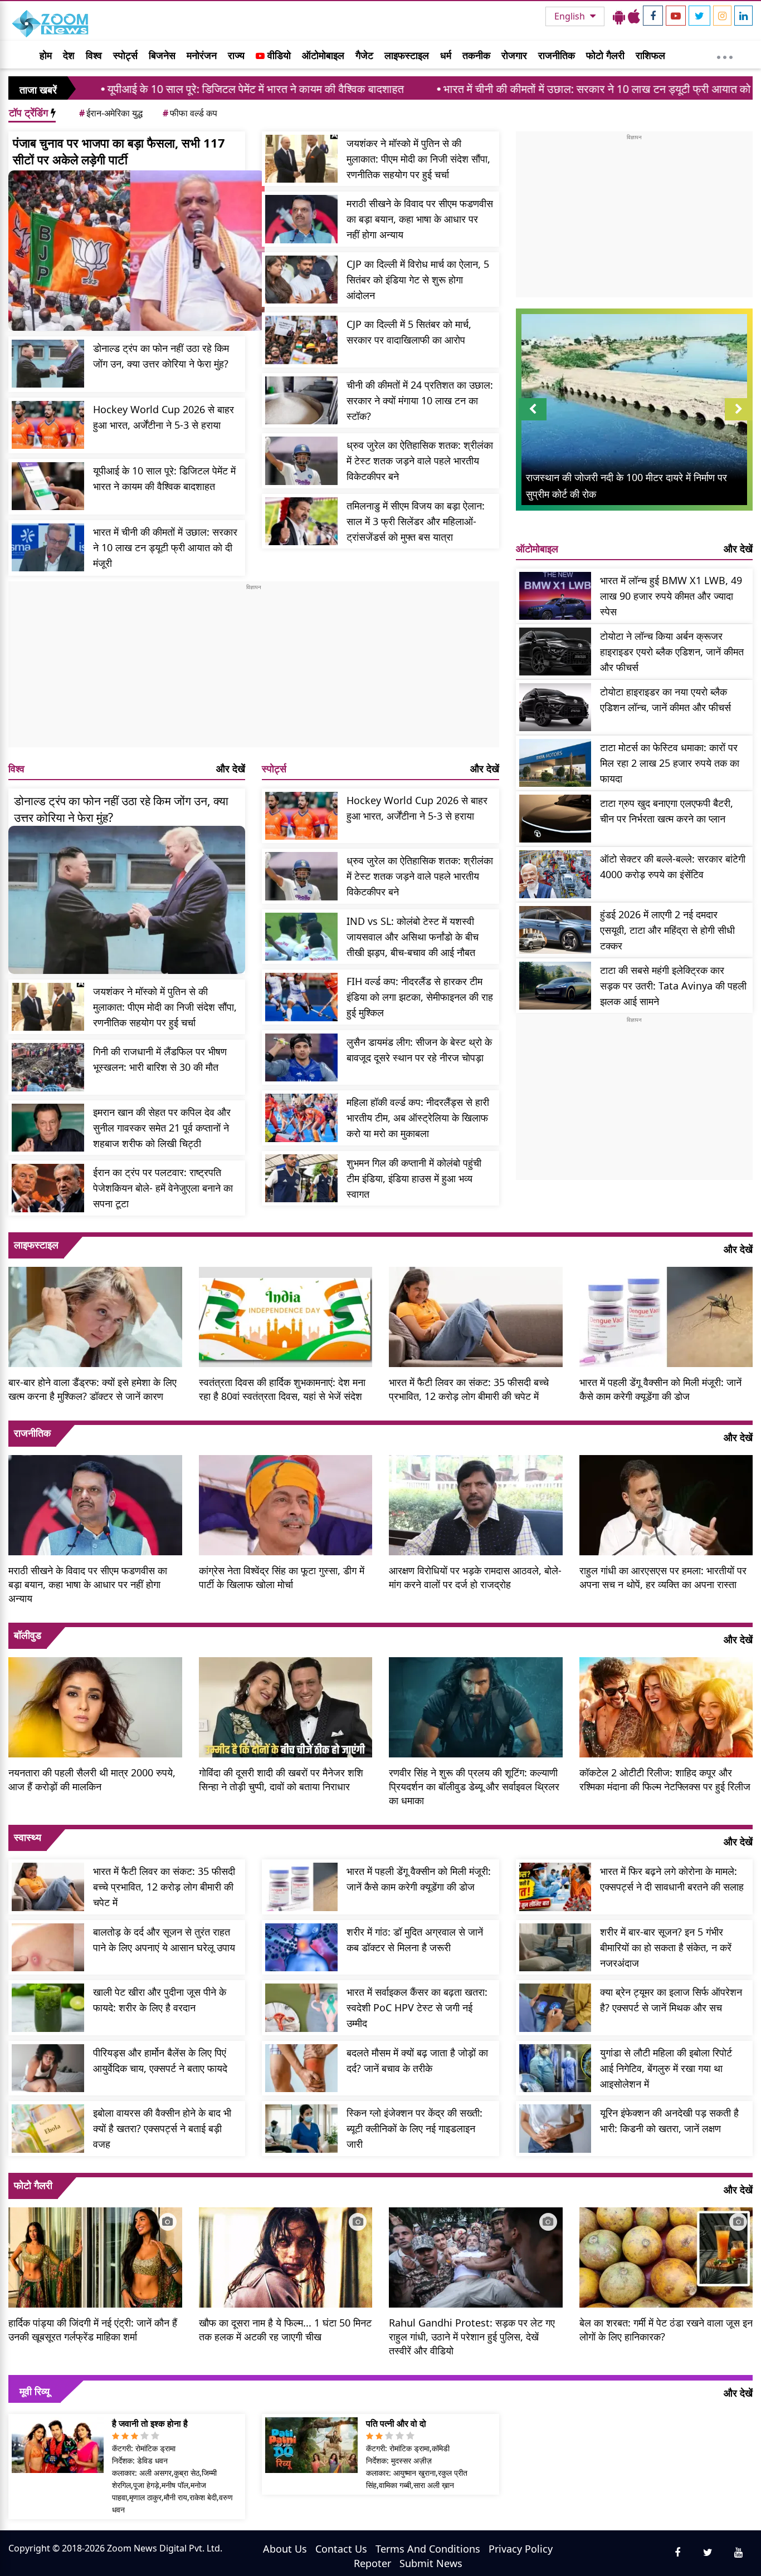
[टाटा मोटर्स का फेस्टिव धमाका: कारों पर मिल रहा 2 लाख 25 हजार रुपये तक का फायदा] (555, 763)
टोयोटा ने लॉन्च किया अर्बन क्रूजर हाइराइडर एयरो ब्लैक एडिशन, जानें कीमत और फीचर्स (672, 652)
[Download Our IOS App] (634, 16)
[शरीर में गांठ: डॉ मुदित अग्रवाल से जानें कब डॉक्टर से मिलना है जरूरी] (301, 1948)
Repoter (372, 2563)
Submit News (431, 2563)
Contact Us (341, 2549)
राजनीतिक (557, 55)
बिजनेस (162, 55)
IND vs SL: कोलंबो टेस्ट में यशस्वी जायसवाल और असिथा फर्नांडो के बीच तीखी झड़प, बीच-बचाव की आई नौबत (413, 937)
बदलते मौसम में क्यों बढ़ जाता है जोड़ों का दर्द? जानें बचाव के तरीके (417, 2060)
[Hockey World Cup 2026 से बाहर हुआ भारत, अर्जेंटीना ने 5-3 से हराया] (48, 425)
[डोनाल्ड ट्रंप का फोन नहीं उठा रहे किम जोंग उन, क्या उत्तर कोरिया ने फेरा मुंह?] (48, 364)
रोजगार (514, 55)
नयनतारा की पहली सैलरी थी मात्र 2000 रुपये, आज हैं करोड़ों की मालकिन (92, 1779)
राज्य (236, 55)
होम (46, 55)
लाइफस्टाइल (407, 55)
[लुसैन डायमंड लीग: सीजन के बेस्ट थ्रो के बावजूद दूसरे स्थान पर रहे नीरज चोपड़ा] (301, 1058)
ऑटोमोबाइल (323, 55)
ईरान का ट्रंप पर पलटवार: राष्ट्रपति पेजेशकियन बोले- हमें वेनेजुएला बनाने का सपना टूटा (163, 1188)
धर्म (446, 55)
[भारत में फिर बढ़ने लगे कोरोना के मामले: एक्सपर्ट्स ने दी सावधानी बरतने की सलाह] (555, 1887)
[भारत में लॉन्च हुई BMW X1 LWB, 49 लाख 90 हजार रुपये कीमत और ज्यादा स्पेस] (555, 596)
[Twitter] (699, 16)
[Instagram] (722, 16)
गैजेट (364, 55)
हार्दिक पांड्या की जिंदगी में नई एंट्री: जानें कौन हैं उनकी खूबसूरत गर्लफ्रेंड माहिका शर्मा (93, 2330)
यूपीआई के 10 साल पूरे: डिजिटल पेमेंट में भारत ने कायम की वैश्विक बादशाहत (150, 89)
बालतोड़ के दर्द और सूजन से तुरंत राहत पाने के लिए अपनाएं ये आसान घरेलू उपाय (164, 1940)
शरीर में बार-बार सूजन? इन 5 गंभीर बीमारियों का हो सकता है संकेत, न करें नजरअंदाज (666, 1947)
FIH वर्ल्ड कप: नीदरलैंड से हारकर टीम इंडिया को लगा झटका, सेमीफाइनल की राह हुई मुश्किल (420, 997)
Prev (532, 420)
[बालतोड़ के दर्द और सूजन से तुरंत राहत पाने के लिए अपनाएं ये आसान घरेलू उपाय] (48, 1948)
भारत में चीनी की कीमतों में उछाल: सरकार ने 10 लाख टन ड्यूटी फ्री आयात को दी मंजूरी (509, 89)
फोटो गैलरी (605, 55)
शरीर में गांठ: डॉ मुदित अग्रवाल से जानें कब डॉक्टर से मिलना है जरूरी (415, 1940)
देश (69, 55)
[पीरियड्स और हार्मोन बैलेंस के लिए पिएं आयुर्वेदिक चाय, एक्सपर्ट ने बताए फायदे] (48, 2068)
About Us (285, 2549)
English (571, 16)
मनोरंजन (202, 55)
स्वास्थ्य (28, 1837)
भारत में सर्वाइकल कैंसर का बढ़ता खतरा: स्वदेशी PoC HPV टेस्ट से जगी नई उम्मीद (417, 2007)
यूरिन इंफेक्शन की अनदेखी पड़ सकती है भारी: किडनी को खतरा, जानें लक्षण (669, 2120)
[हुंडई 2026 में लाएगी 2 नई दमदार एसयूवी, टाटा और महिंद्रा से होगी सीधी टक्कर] (555, 930)
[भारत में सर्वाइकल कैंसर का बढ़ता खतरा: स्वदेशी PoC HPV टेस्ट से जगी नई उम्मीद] (301, 2008)
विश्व (94, 55)
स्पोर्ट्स (125, 55)
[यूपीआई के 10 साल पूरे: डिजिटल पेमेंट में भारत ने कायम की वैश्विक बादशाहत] (48, 486)
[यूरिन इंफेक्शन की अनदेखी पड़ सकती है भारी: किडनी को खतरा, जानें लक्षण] (555, 2129)
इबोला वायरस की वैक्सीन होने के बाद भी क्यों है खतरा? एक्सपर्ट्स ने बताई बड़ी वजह (162, 2128)
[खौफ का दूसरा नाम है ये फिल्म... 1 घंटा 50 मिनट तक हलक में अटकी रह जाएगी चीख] (286, 2256)
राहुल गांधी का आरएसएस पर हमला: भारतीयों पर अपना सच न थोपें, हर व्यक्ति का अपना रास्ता (663, 1577)
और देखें (231, 768)
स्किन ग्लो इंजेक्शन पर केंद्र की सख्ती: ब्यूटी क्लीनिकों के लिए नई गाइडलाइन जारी (414, 2128)
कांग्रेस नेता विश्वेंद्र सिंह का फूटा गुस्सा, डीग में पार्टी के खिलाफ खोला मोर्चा (282, 1577)
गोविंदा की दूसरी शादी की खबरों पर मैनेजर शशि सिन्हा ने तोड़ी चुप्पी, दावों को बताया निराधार (281, 1779)
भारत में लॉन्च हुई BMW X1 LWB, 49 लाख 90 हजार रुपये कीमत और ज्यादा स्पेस (671, 596)
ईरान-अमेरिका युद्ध (111, 113)
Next (739, 420)
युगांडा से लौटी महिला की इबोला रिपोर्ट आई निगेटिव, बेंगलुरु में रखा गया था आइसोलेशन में (666, 2068)
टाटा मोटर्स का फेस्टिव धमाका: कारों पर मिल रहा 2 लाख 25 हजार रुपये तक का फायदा (670, 763)
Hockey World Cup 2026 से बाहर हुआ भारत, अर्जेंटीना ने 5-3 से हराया (164, 417)
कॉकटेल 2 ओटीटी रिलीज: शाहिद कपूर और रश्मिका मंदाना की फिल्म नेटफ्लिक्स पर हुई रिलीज (665, 1779)
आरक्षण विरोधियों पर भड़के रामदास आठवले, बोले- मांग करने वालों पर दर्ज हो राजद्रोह (475, 1577)
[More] (725, 55)
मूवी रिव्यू (35, 2391)
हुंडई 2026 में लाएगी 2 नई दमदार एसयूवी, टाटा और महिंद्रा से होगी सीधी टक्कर (667, 930)
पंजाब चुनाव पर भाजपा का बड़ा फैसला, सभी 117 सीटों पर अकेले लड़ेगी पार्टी (119, 151)
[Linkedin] (743, 16)
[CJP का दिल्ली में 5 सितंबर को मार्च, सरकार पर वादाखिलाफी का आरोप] (301, 340)
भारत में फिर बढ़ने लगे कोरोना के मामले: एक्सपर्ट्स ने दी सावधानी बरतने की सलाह (672, 1879)
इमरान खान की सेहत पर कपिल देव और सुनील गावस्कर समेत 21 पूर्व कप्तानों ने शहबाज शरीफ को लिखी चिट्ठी (162, 1128)
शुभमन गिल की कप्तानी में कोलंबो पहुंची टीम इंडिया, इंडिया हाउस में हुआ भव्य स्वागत (414, 1178)
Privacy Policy (521, 2549)
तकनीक (476, 55)
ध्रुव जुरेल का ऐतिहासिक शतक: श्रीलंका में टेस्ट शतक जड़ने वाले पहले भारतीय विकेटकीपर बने (420, 461)
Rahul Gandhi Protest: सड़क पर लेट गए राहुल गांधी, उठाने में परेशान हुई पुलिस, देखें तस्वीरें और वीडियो (472, 2337)
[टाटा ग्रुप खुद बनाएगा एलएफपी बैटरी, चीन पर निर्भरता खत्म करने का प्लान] (555, 819)
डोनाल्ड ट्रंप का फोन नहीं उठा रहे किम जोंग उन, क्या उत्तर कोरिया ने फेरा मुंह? (161, 356)
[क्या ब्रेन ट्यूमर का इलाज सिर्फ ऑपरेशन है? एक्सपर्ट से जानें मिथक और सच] (555, 2008)
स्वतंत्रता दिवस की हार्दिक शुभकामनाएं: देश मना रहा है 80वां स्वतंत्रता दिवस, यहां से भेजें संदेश (282, 1389)
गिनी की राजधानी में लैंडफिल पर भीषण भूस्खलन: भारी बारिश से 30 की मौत (160, 1059)
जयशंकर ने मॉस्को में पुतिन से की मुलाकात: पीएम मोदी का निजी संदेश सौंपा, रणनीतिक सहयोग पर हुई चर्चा (418, 159)
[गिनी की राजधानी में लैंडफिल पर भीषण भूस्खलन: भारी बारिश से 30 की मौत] (48, 1067)
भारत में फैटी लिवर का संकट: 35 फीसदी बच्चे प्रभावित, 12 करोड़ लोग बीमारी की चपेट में (469, 1389)
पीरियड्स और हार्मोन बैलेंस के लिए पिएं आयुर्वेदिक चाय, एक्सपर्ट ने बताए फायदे (160, 2060)
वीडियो (278, 55)
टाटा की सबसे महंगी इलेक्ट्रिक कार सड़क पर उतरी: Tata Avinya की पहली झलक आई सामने (673, 986)
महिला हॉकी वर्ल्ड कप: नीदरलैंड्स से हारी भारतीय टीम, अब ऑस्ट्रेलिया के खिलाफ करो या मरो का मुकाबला (418, 1118)
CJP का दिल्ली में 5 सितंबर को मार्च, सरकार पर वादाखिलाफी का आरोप (409, 332)
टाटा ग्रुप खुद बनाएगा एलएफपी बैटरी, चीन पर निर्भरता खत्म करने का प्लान (667, 811)
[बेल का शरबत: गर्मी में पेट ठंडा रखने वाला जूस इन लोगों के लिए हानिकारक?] (666, 2256)
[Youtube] (676, 16)
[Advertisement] (254, 669)
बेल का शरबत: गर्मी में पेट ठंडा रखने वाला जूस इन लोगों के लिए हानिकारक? (666, 2330)
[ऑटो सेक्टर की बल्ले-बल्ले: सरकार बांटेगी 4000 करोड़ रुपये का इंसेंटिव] (555, 875)
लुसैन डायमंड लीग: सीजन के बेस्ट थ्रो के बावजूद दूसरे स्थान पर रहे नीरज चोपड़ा (419, 1050)
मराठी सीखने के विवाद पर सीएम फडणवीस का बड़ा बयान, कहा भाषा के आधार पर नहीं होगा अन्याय (420, 219)
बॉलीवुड (28, 1635)
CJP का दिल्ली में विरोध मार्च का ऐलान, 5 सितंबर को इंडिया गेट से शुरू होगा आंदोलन (418, 280)
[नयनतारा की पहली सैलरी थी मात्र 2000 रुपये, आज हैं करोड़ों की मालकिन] (95, 1706)
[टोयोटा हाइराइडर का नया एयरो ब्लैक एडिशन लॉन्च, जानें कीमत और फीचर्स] (555, 707)
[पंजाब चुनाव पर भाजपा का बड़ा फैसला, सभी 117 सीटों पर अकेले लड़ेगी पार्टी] (136, 251)
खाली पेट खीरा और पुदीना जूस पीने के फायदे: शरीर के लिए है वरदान (160, 2000)
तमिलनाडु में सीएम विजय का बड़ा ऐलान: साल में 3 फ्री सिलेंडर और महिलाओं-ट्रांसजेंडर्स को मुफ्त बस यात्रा (416, 521)
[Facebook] (653, 16)
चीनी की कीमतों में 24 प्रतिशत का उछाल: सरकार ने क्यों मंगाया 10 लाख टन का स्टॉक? (420, 400)
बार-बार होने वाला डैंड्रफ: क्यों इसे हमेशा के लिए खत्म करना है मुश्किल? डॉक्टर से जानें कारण (92, 1389)
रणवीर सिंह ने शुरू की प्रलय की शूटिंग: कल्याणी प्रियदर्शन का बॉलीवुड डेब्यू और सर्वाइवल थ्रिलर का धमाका (474, 1786)
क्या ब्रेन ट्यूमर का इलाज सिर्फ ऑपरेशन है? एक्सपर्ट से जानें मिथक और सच (671, 2000)
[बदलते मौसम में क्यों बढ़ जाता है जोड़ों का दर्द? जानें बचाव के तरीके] (301, 2068)
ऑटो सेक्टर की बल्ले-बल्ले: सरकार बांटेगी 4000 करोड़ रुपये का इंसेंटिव (673, 866)
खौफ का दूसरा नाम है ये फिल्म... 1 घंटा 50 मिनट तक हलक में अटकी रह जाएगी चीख (285, 2330)
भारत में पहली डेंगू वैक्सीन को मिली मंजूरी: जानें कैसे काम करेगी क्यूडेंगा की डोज (660, 1389)
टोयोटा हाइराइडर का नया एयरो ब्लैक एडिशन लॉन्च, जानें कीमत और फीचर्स (665, 699)
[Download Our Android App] (619, 16)
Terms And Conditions (428, 2549)
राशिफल (650, 55)
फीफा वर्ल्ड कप (190, 113)
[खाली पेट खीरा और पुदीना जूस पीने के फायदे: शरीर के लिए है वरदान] (48, 2008)
